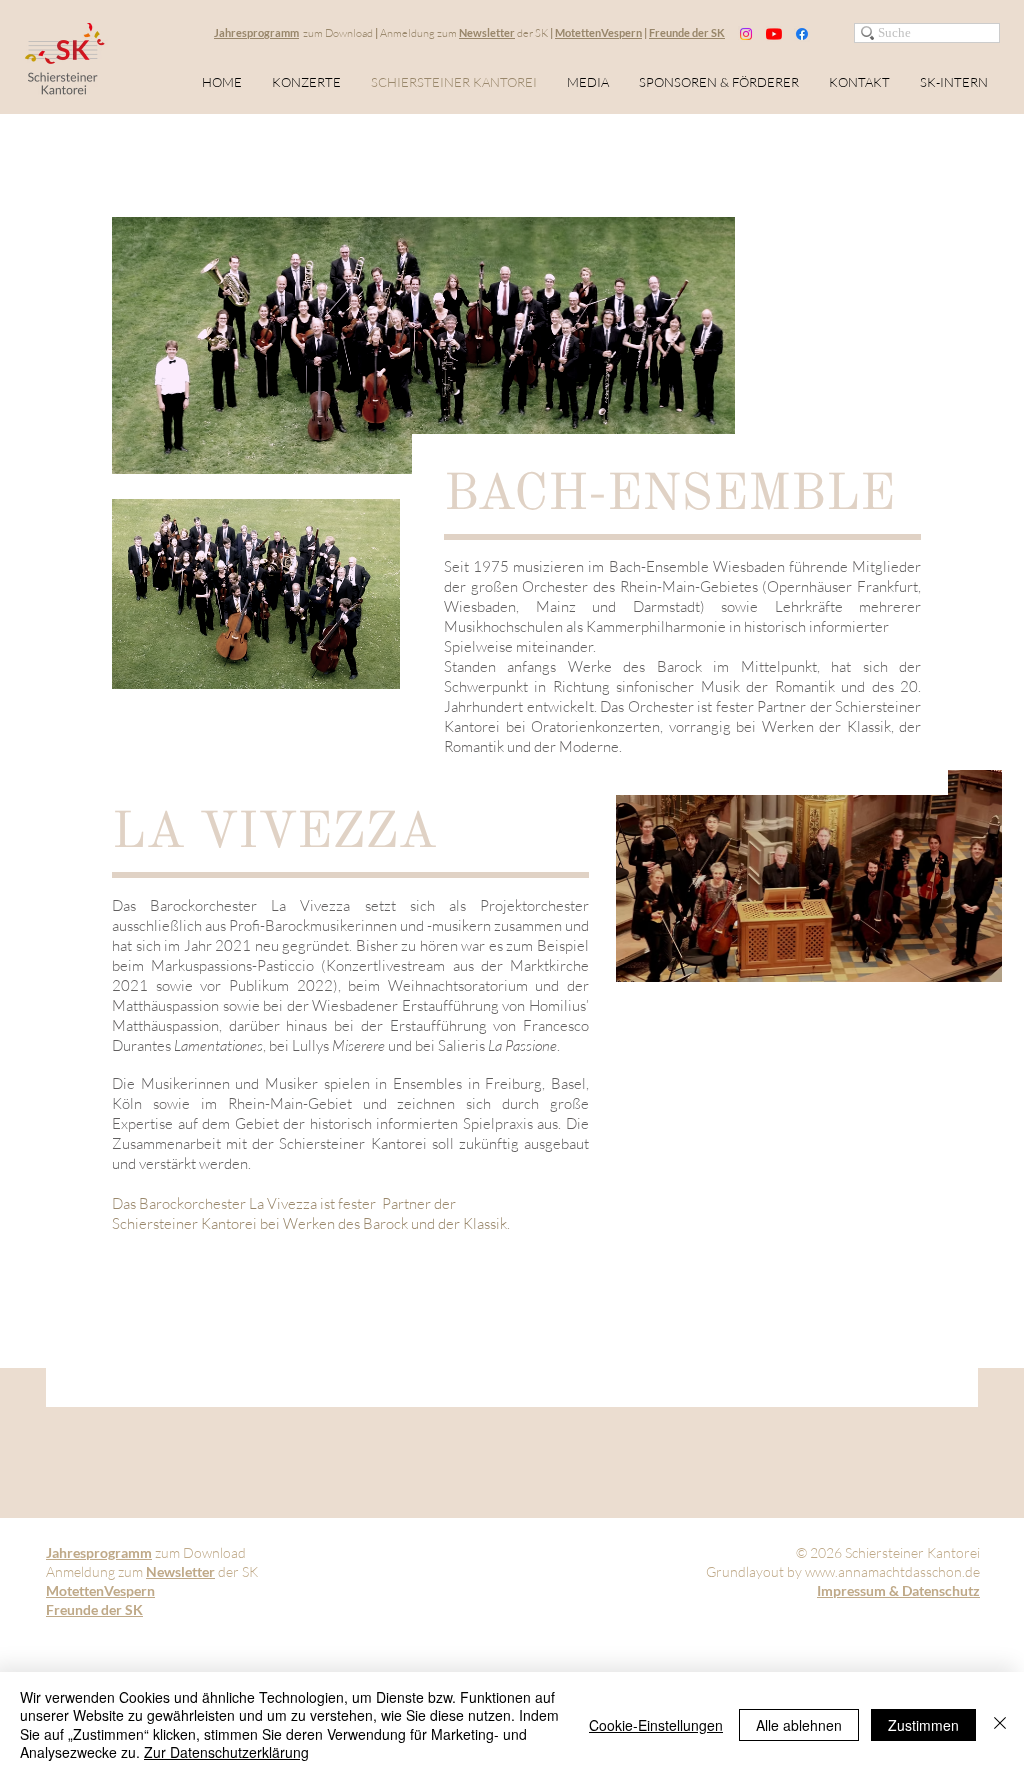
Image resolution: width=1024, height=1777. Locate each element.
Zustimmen (923, 1725)
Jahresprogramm (256, 32)
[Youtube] (774, 34)
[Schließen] (1000, 1724)
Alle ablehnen (799, 1725)
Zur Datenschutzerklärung (226, 1752)
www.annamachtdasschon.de (892, 1571)
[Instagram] (746, 34)
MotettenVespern (598, 32)
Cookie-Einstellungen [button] (656, 1725)
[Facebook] (802, 34)
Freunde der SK (687, 32)
